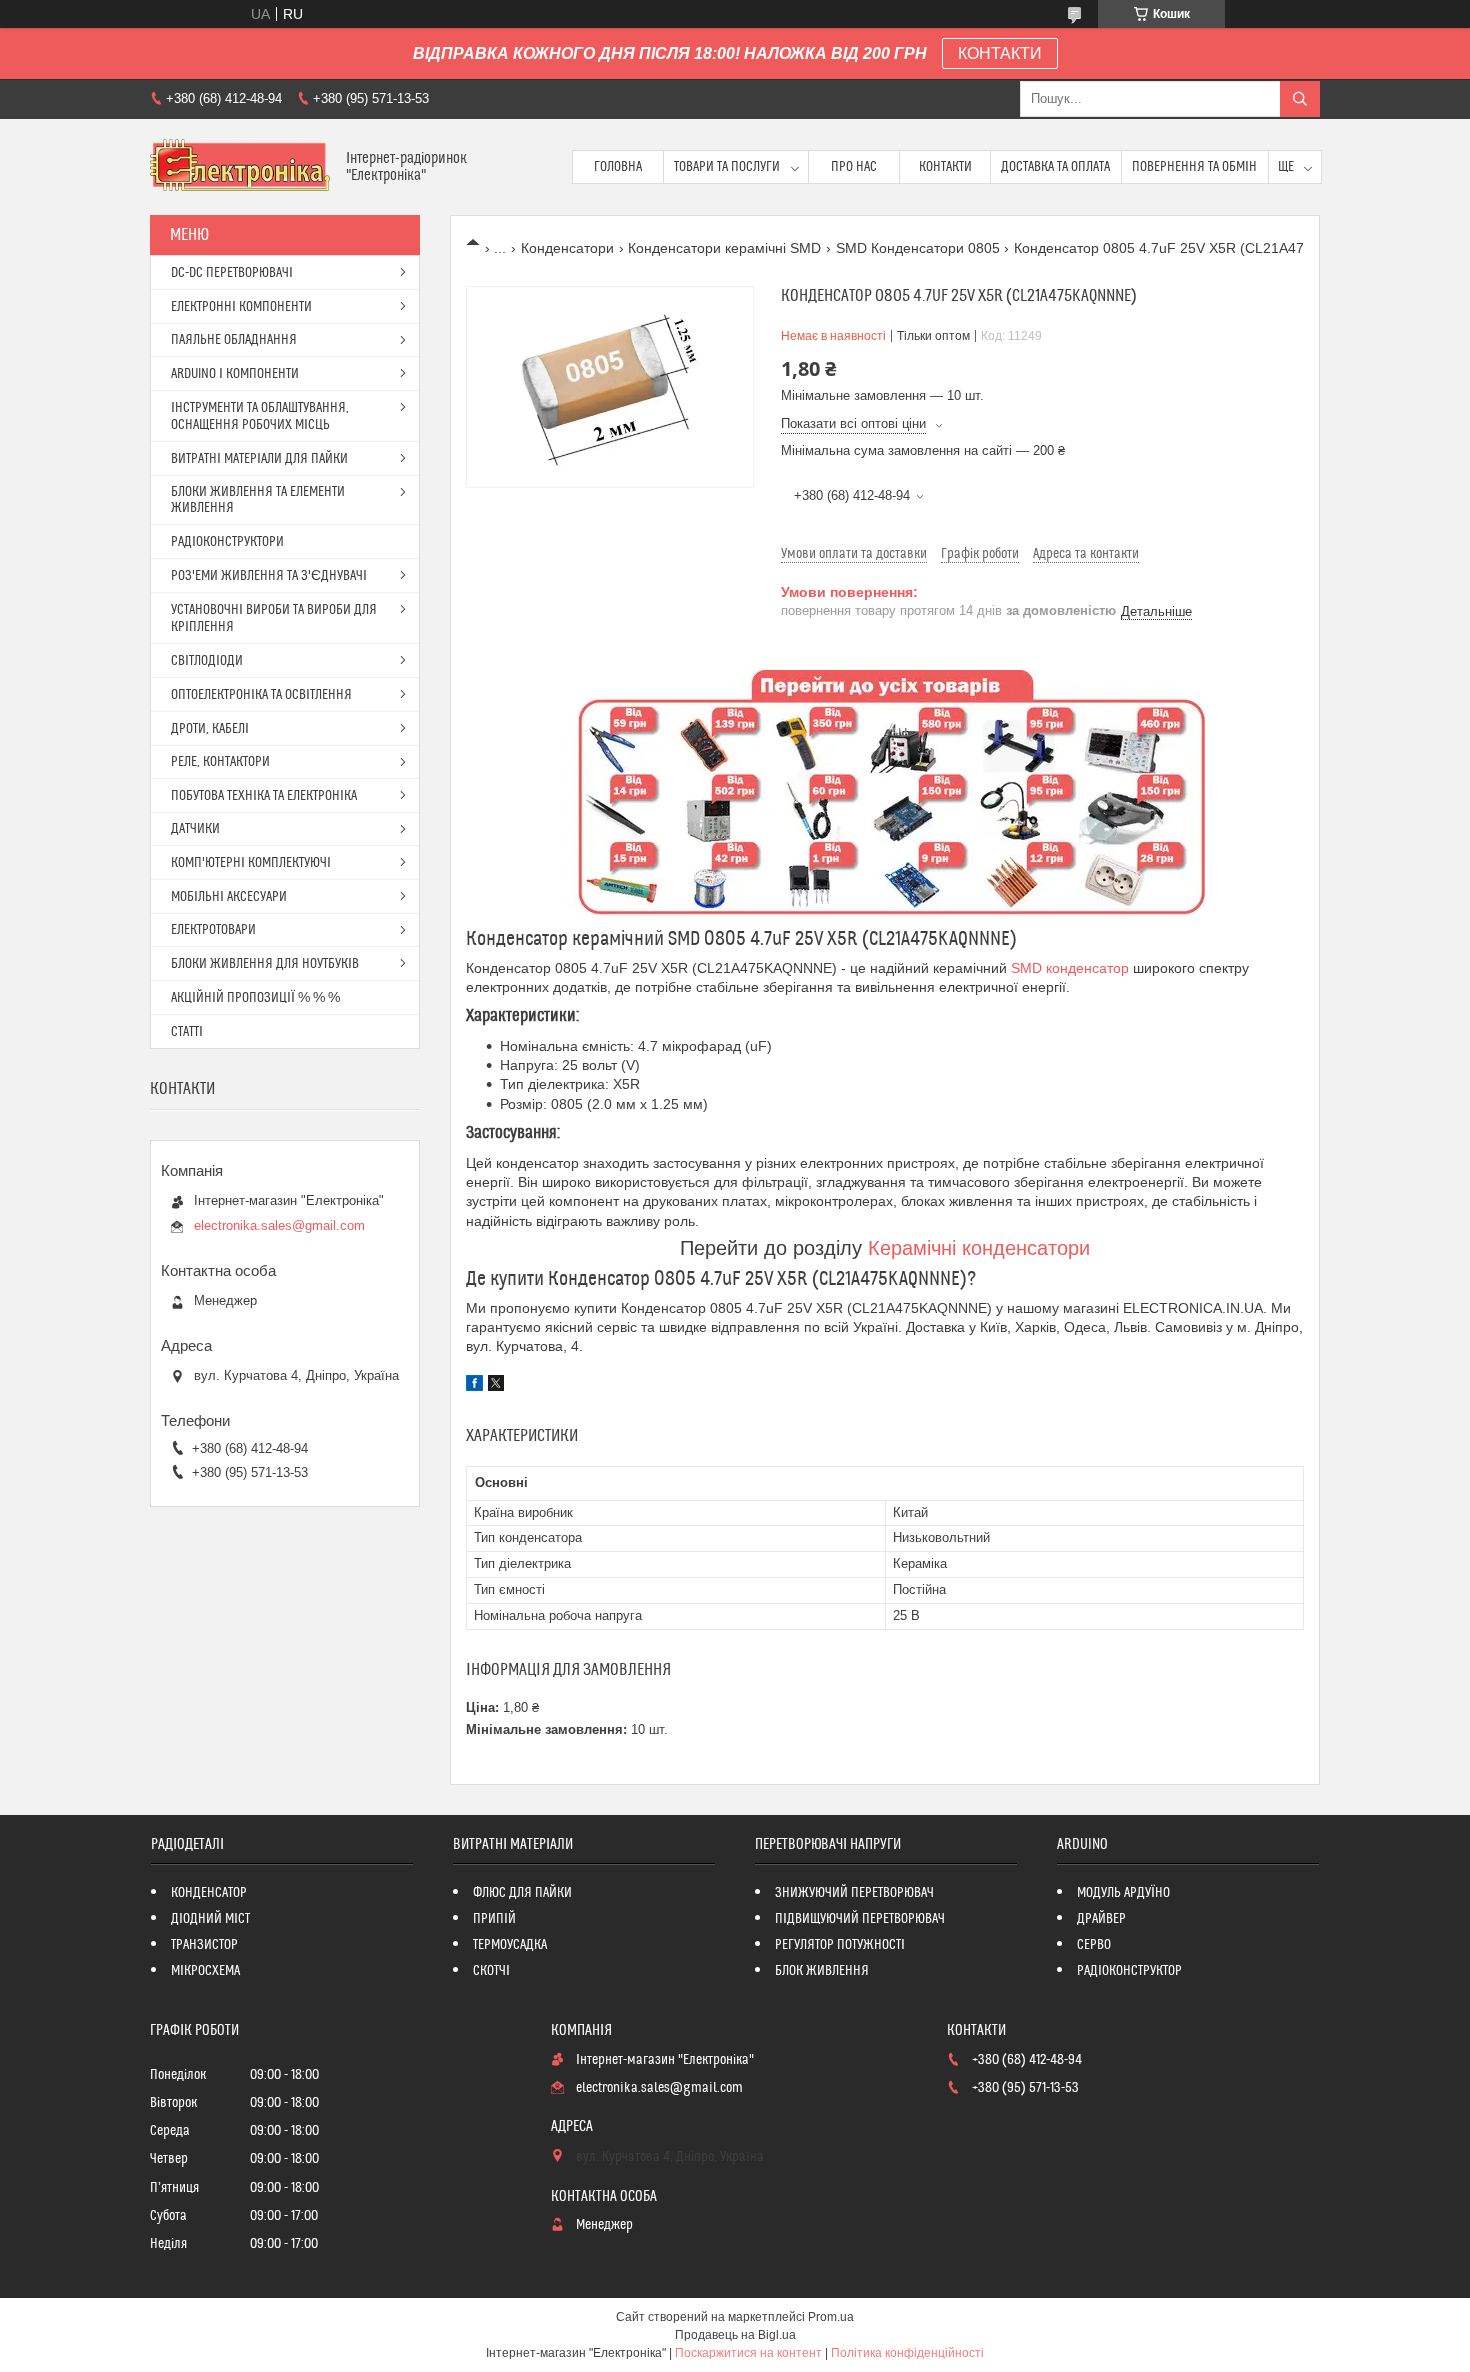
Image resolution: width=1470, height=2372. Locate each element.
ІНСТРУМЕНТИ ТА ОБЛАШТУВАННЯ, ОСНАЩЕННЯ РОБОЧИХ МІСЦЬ (260, 416)
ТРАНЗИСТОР (204, 1945)
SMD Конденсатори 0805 (918, 248)
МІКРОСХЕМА (205, 1971)
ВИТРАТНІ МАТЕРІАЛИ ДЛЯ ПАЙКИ (259, 459)
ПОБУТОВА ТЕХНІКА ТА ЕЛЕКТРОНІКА (264, 796)
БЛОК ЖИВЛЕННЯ (822, 1971)
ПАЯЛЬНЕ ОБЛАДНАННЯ (234, 340)
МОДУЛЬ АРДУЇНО (1123, 1893)
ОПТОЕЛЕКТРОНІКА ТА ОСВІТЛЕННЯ (261, 695)
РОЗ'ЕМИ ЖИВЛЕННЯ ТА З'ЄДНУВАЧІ (269, 576)
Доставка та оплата (1055, 167)
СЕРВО (1094, 1945)
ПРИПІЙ (494, 1919)
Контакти (945, 167)
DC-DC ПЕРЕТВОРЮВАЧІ (232, 273)
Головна (618, 167)
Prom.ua (831, 2317)
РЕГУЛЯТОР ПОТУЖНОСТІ (840, 1945)
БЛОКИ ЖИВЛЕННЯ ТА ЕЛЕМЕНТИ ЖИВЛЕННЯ (258, 500)
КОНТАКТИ (1000, 53)
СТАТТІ (187, 1032)
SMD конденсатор (1070, 968)
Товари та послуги (727, 167)
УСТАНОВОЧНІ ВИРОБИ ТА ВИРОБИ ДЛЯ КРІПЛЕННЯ (274, 618)
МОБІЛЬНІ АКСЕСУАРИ (229, 897)
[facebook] (474, 1386)
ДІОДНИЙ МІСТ (210, 1919)
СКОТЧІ (491, 1971)
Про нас (854, 167)
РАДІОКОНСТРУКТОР (1129, 1971)
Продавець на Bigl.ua (735, 2335)
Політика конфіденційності (907, 2353)
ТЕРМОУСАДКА (510, 1945)
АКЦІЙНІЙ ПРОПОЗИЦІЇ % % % (255, 998)
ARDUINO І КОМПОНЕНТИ (235, 374)
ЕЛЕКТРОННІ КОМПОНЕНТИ (241, 307)
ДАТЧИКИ (195, 829)
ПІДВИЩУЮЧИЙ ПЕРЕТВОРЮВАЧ (860, 1919)
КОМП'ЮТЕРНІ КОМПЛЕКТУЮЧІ (251, 863)
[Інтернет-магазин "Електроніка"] (240, 167)
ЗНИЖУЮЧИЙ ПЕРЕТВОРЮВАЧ (854, 1893)
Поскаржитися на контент (748, 2353)
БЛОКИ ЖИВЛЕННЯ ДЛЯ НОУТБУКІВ (265, 964)
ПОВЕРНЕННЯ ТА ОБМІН (1194, 167)
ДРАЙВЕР (1101, 1919)
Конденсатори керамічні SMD (724, 248)
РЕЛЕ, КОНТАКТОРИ (220, 762)
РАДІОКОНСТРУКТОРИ (227, 542)
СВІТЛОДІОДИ (207, 661)
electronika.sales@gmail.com (279, 1225)
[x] (496, 1386)
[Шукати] (1300, 99)
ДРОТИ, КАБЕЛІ (210, 729)
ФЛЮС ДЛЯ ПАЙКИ (522, 1893)
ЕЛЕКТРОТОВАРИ (213, 930)
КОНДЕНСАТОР (209, 1893)
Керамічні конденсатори (979, 1248)
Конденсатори (567, 248)
